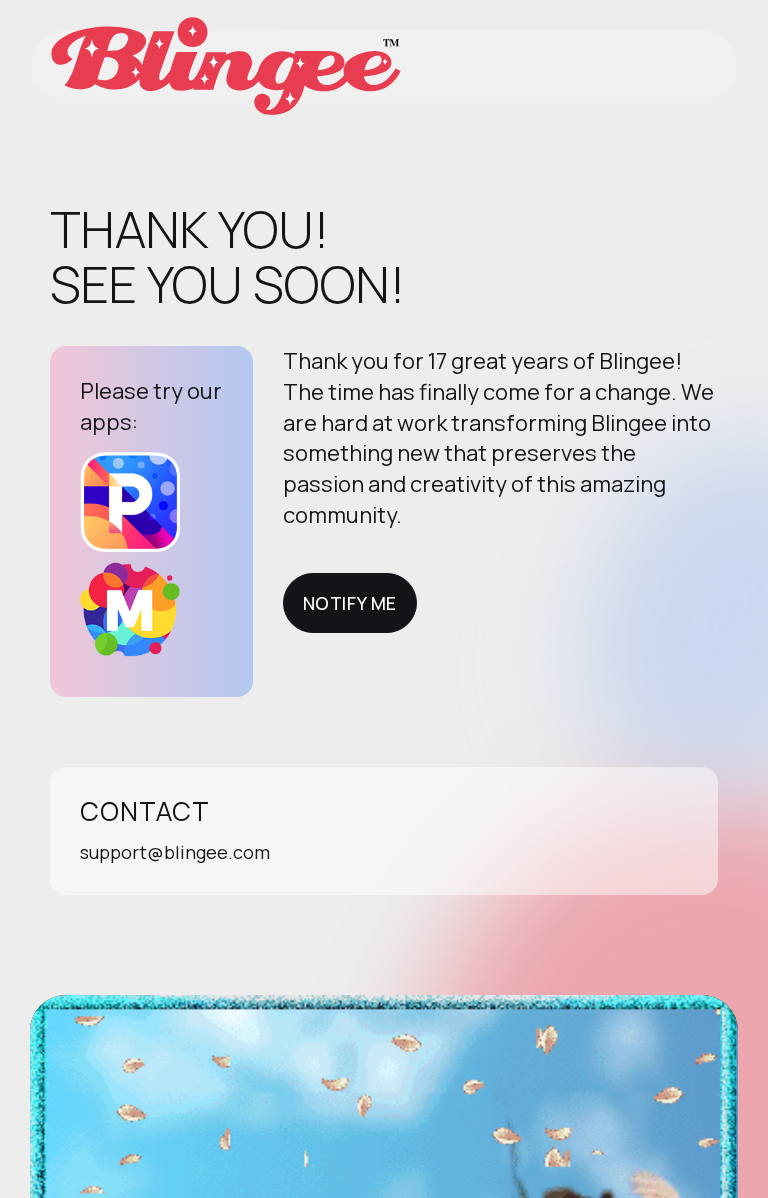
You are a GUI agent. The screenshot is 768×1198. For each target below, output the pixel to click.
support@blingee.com (175, 852)
